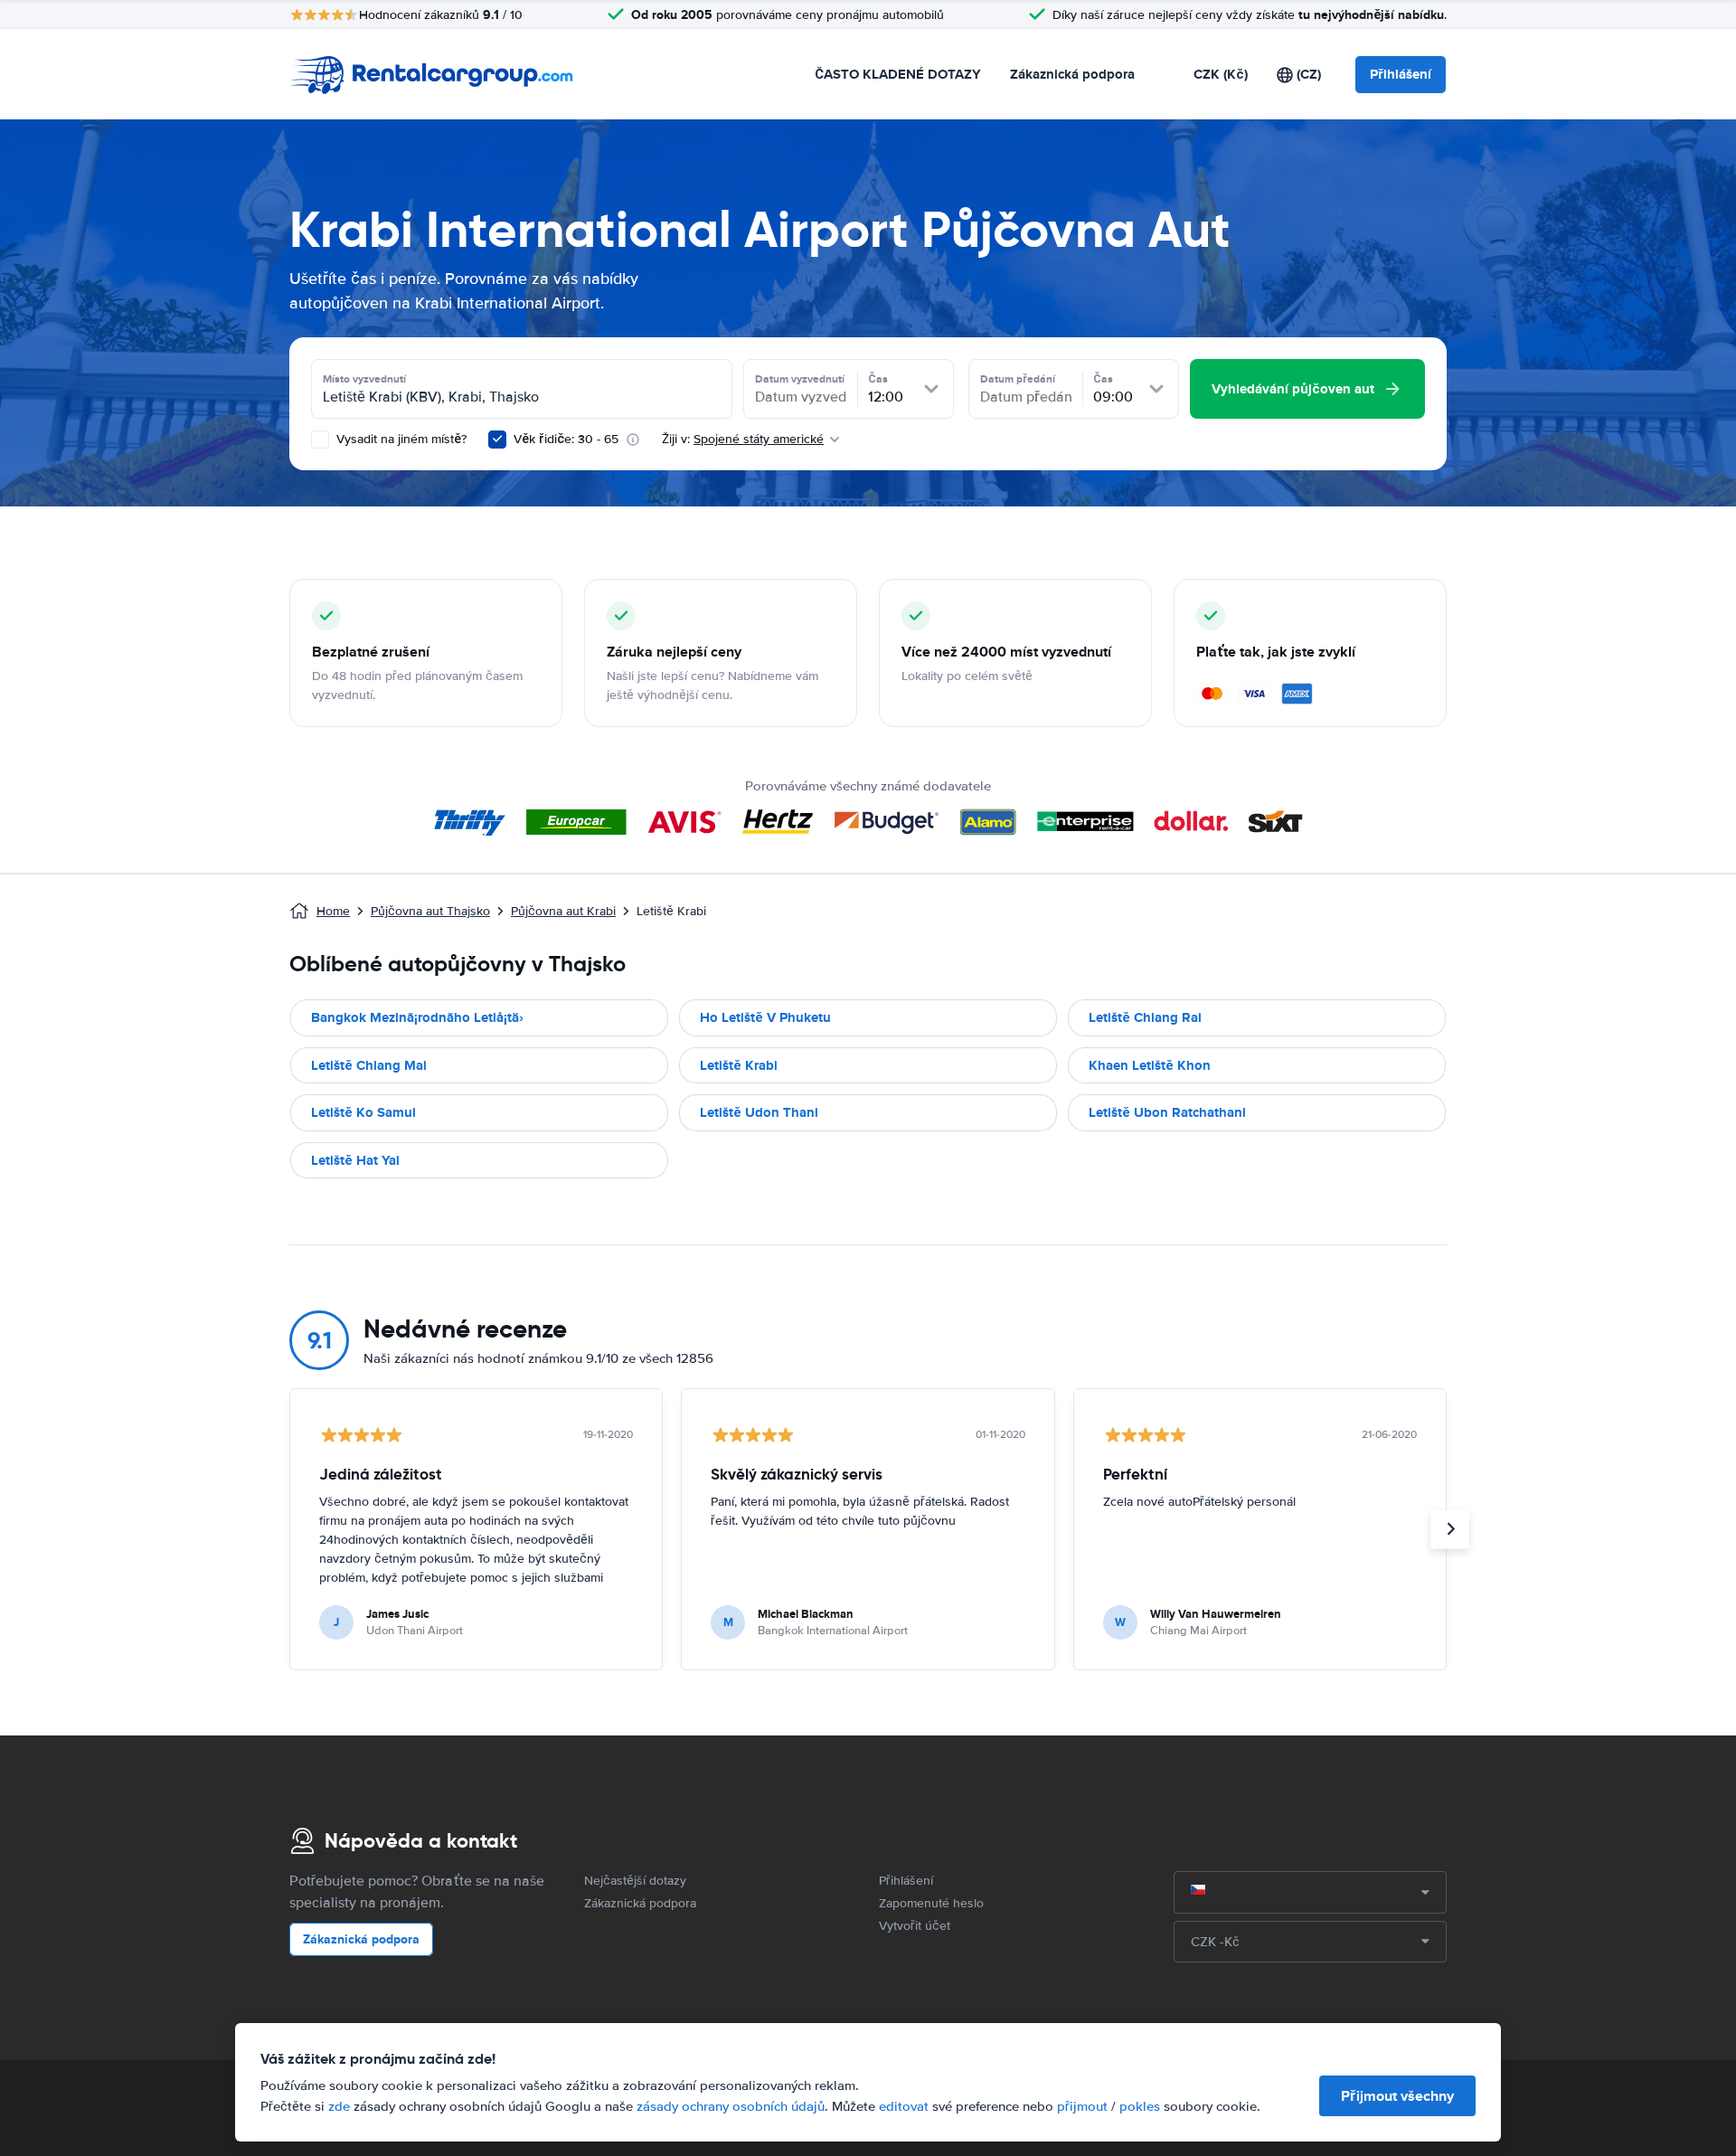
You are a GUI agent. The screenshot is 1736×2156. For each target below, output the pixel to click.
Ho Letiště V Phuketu (765, 1017)
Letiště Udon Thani (759, 1112)
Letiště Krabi (739, 1065)
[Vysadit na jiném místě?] (320, 440)
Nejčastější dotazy (635, 1881)
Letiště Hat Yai (355, 1160)
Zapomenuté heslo (931, 1903)
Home (333, 911)
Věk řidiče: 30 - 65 (566, 439)
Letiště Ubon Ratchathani (1167, 1112)
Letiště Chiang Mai (369, 1065)
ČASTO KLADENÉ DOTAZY (898, 74)
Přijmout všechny (1397, 2096)
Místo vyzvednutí (364, 379)
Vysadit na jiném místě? (400, 439)
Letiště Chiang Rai (1145, 1017)
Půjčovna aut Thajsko (430, 911)
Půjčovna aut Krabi (563, 911)
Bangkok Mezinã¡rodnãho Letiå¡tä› (417, 1017)
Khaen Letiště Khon (1150, 1065)
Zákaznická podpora (1072, 74)
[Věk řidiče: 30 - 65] (497, 440)
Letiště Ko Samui (363, 1112)
